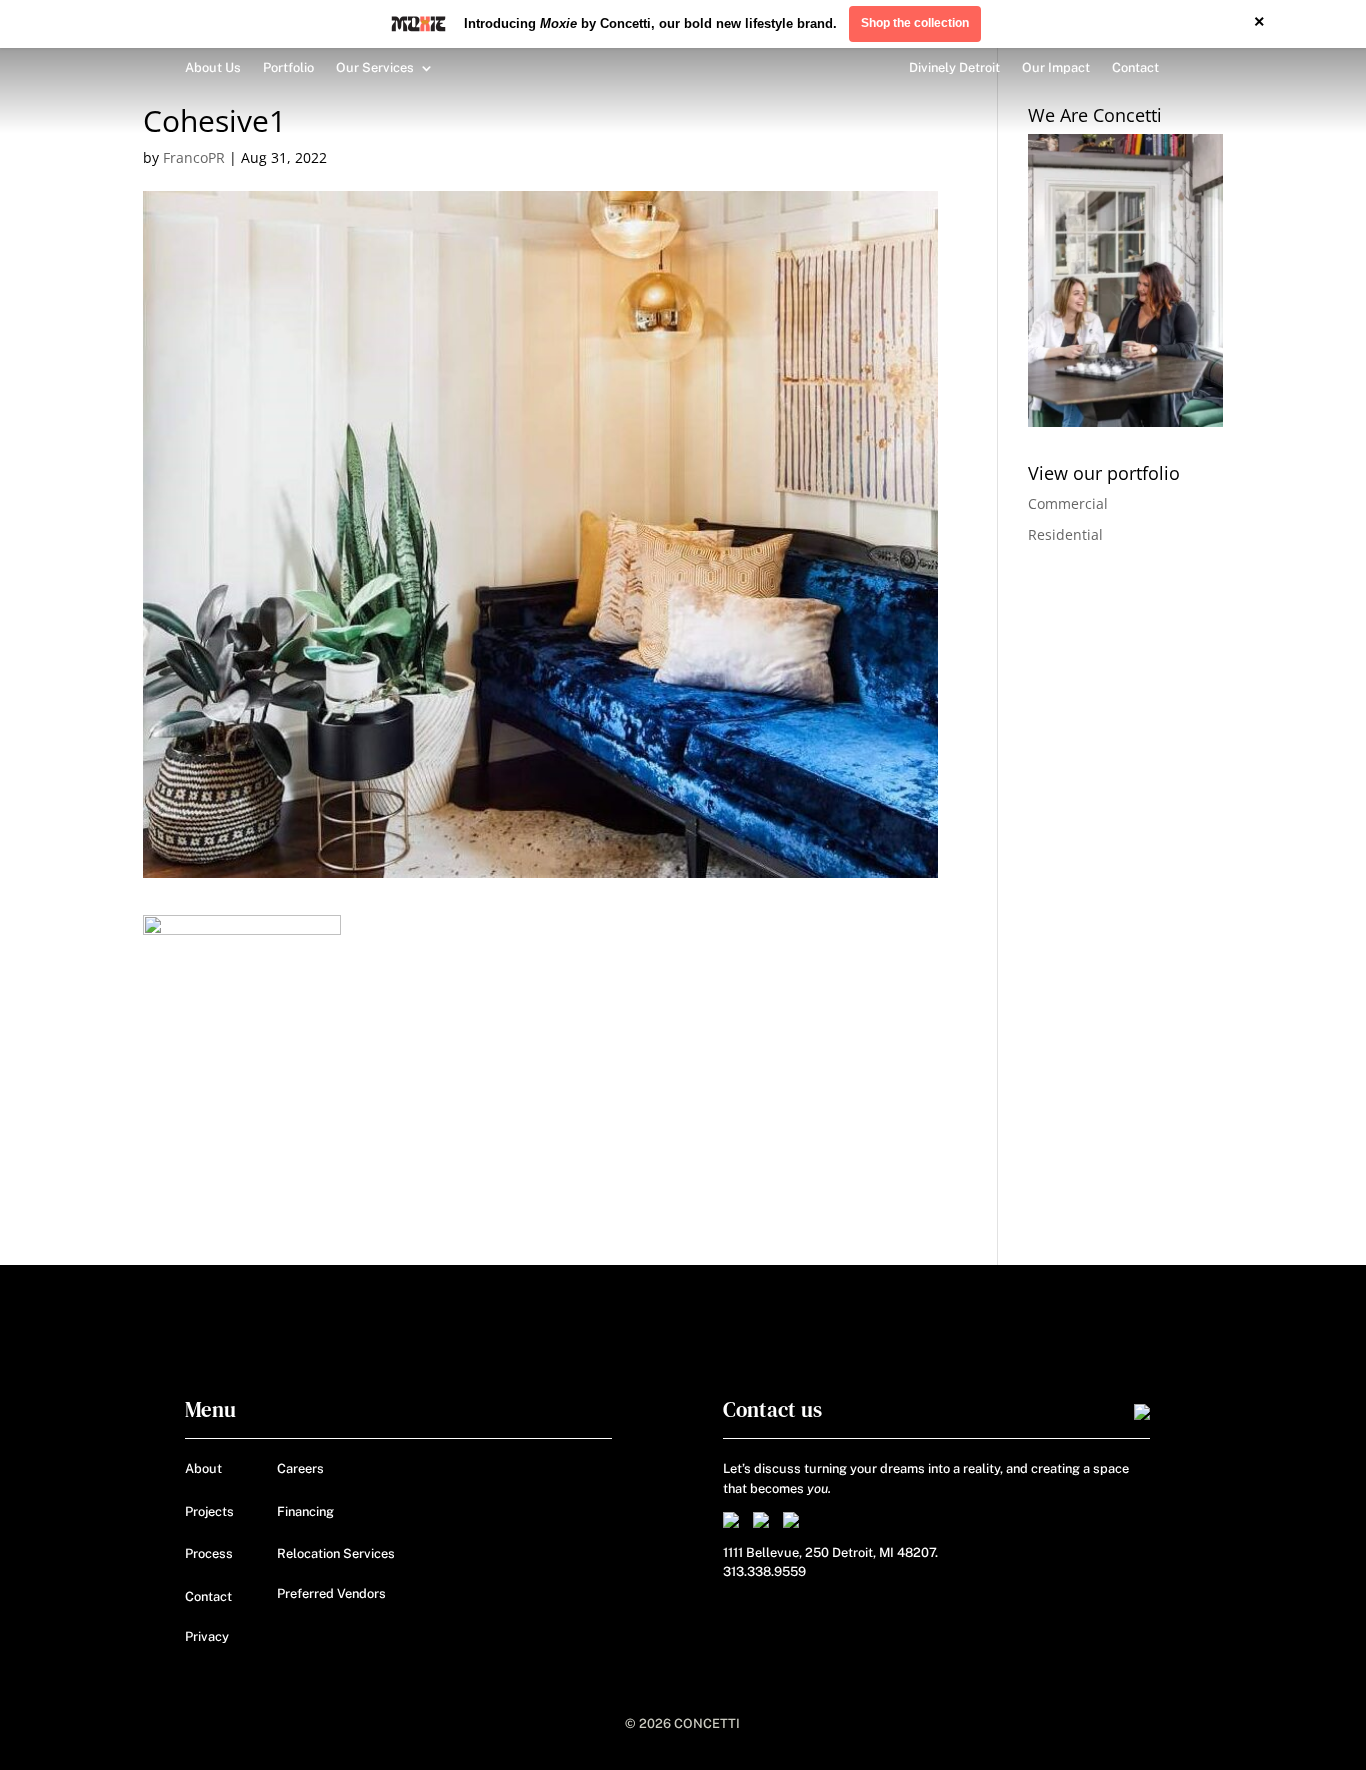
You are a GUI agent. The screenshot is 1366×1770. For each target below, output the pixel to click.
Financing (305, 1511)
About (203, 1468)
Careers (300, 1468)
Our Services (375, 67)
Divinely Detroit (954, 67)
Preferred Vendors (331, 1593)
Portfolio (288, 67)
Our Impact (1056, 67)
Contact (1135, 67)
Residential (1065, 534)
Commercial (1068, 503)
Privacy (207, 1636)
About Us (213, 67)
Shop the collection (915, 23)
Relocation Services (336, 1553)
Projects (209, 1511)
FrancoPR (194, 157)
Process (209, 1553)
